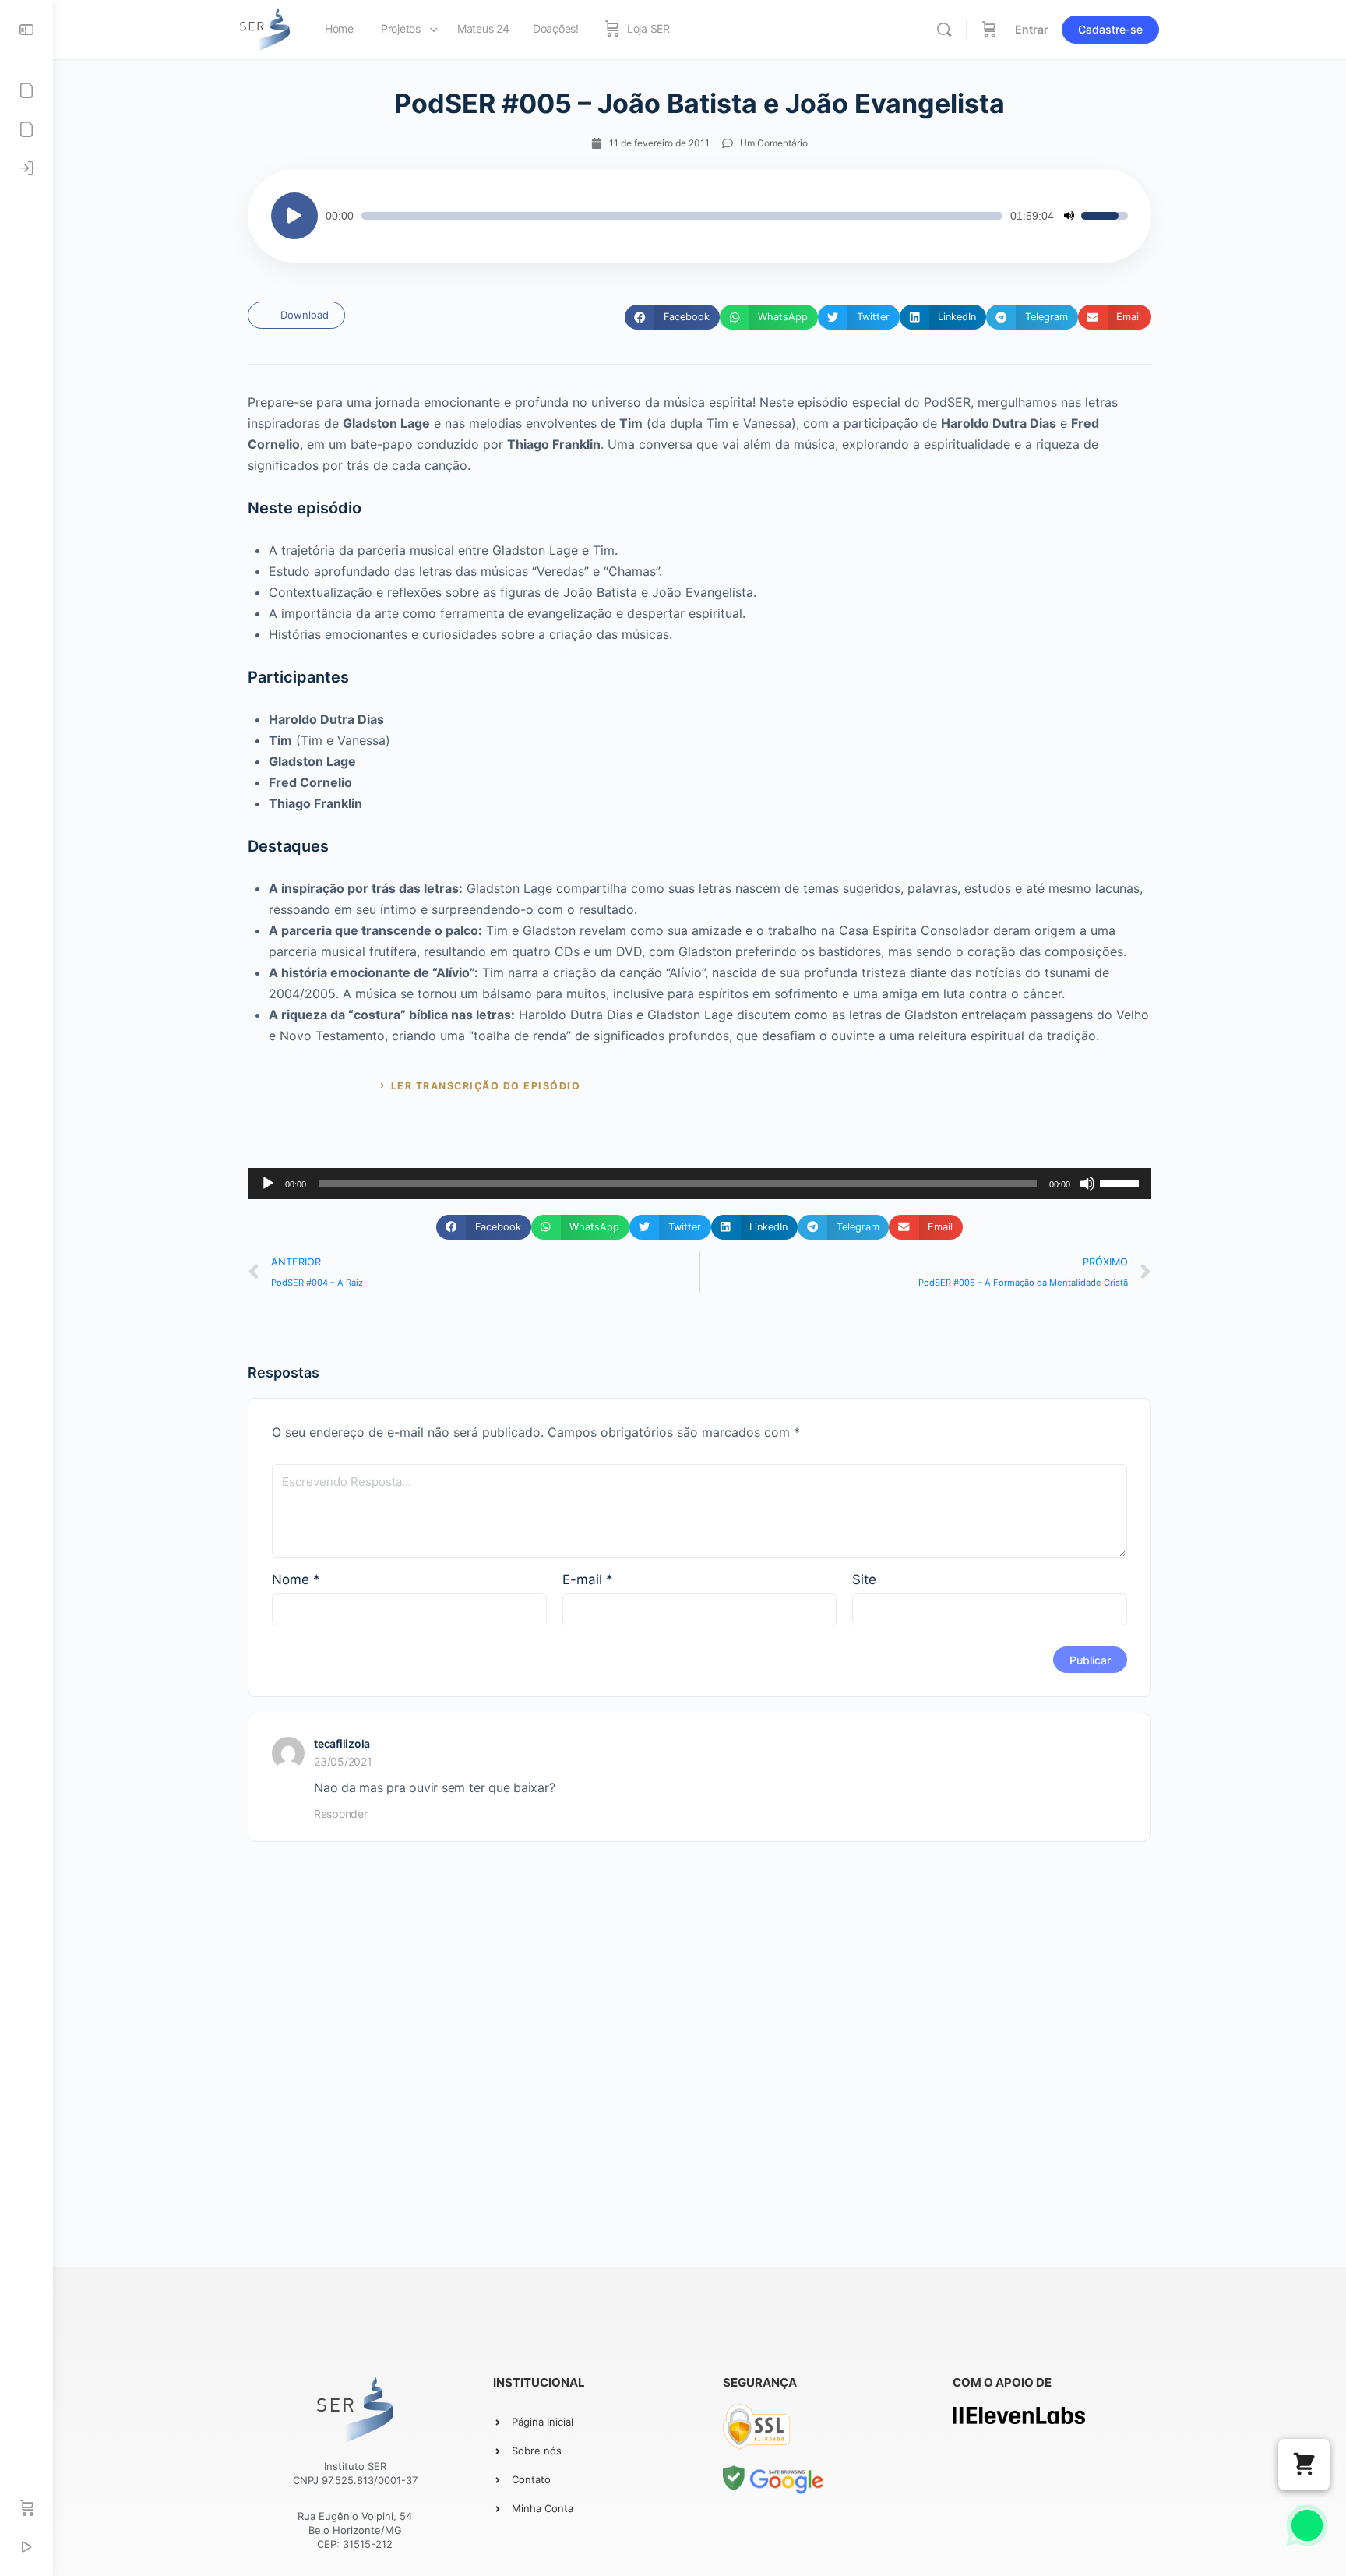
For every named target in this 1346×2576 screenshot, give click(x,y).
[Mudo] (1069, 216)
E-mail (588, 1579)
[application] (699, 216)
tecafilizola (342, 1743)
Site (864, 1579)
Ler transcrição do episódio (486, 1086)
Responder (341, 1814)
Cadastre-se (1110, 29)
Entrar (1032, 29)
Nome (296, 1579)
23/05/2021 (343, 1761)
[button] (672, 317)
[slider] (682, 216)
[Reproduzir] (294, 216)
